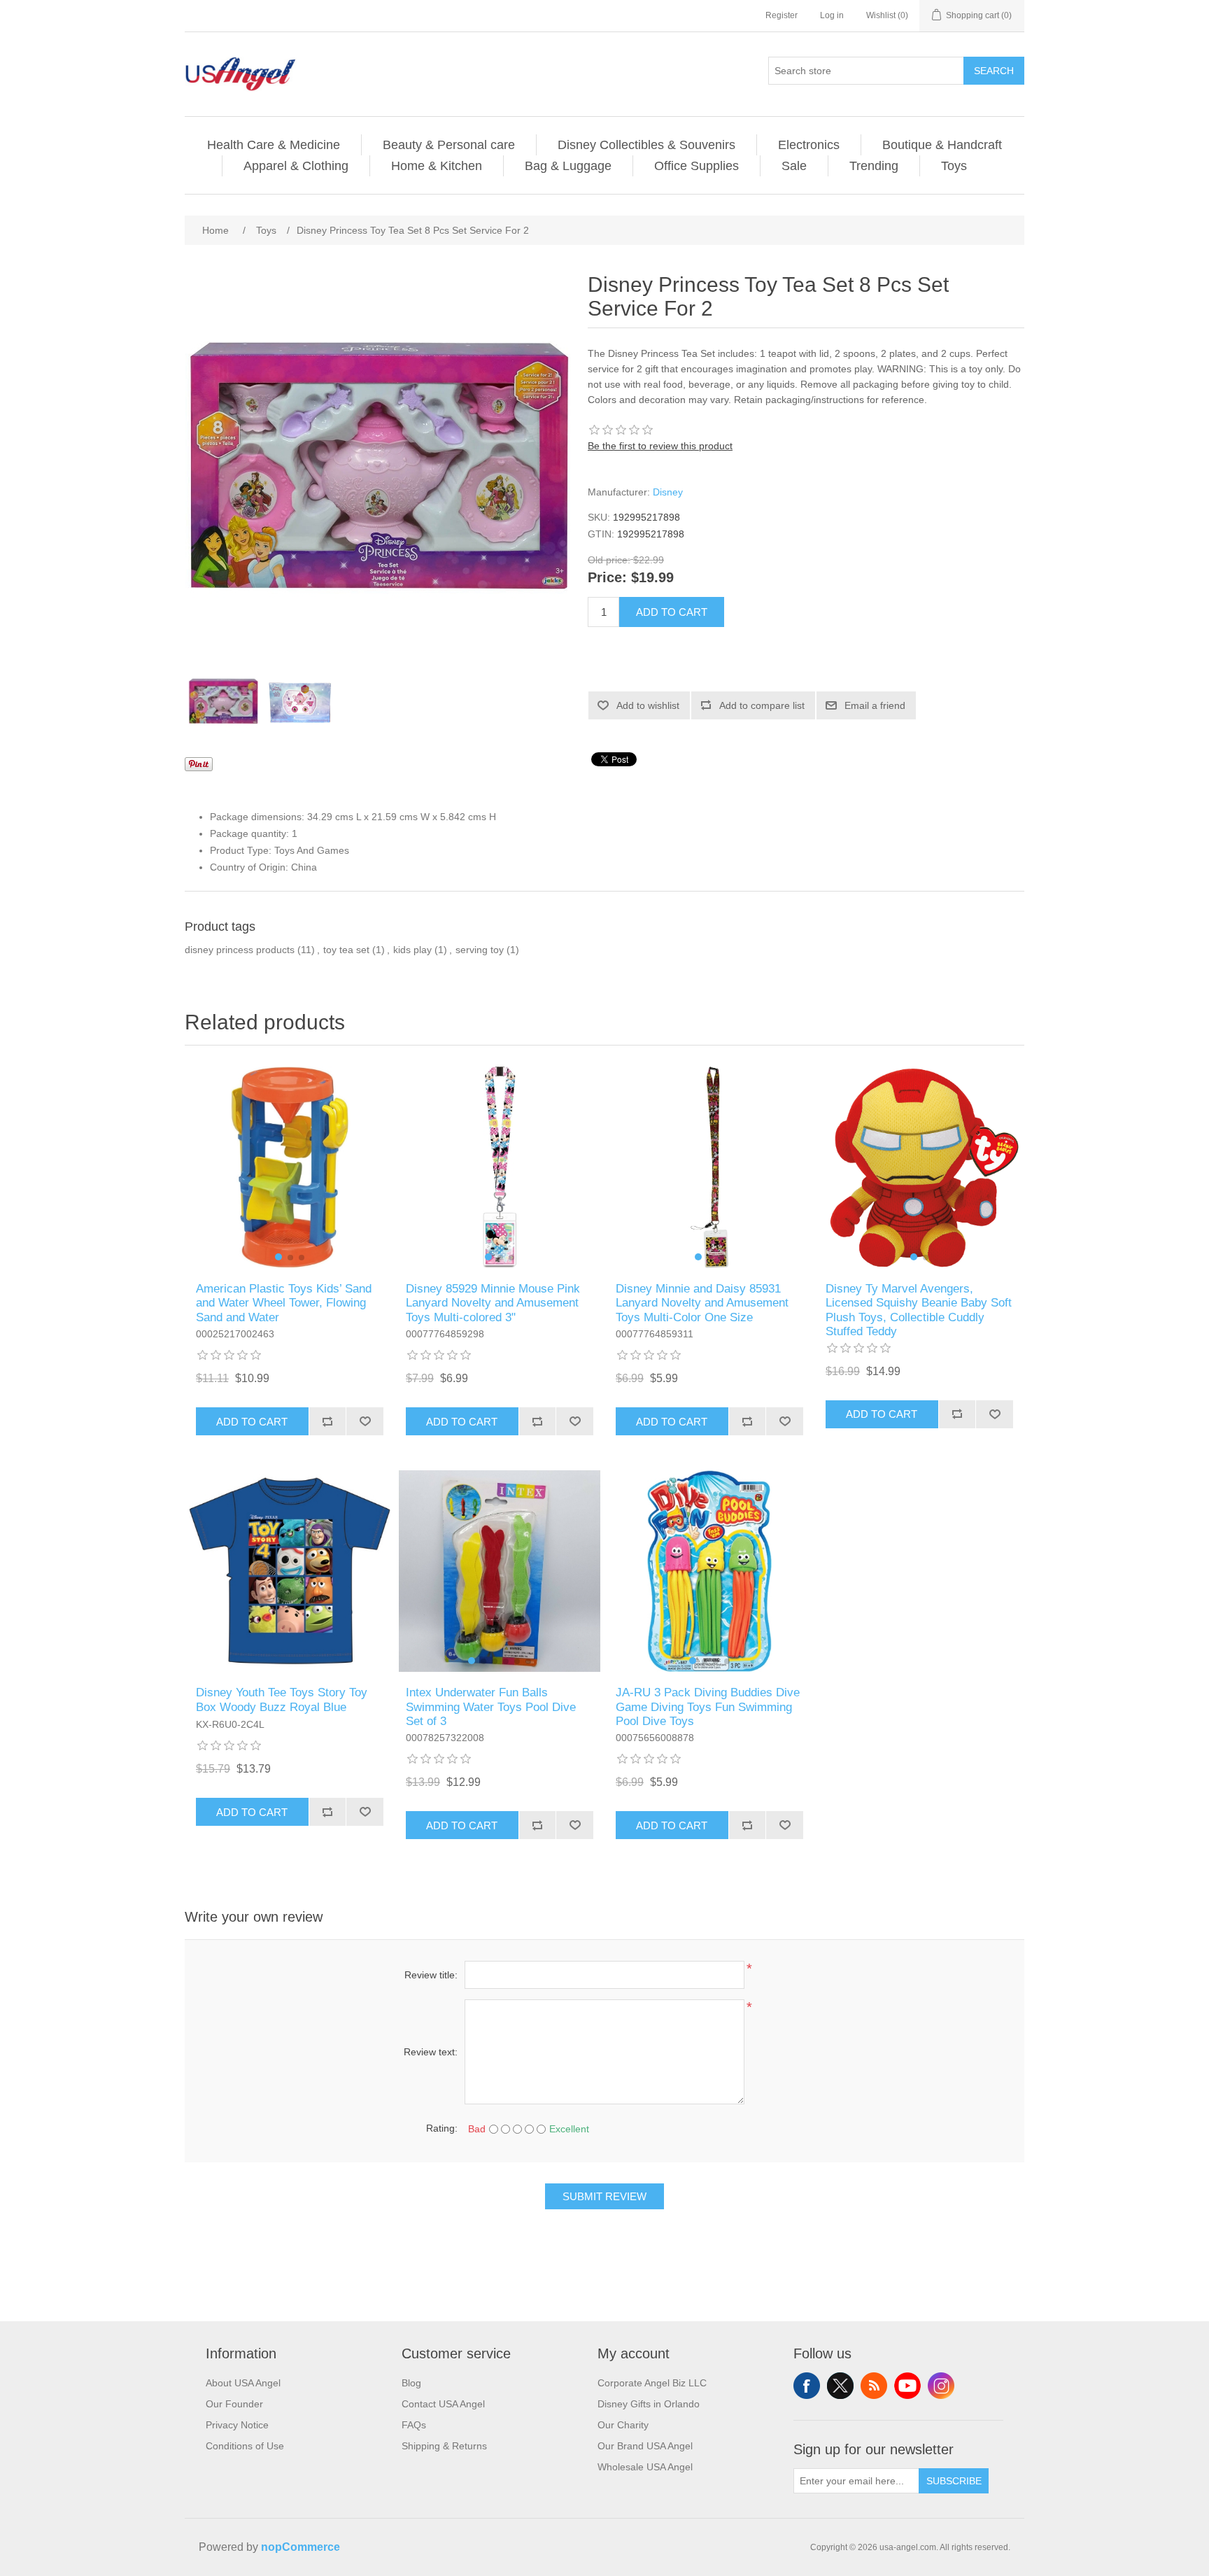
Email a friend (875, 705)
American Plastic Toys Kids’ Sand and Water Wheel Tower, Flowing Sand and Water (284, 1303)
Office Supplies (697, 166)
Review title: (431, 1975)
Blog (411, 2383)
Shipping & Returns (444, 2446)
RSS (874, 2386)
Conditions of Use (245, 2446)
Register (782, 15)
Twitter (840, 2386)
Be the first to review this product (660, 446)
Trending (874, 166)
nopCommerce (301, 2547)
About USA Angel (243, 2383)
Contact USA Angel (443, 2404)
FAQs (414, 2425)
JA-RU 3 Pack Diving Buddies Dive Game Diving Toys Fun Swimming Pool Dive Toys (708, 1707)
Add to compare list (762, 705)
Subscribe (954, 2481)
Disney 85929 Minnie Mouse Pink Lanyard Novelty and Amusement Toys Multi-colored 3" (493, 1303)
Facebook (807, 2386)
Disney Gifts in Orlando (649, 2404)
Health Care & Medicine (274, 145)
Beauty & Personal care (449, 145)
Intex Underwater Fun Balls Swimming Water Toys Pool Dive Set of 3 (491, 1707)
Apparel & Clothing (296, 166)
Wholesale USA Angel (645, 2467)
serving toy (480, 950)
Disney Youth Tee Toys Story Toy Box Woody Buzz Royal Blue (282, 1699)
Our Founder (234, 2404)
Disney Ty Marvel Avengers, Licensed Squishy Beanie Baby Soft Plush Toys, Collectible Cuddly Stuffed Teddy (919, 1310)
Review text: (431, 2052)
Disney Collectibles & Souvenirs (646, 145)
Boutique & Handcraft (942, 145)
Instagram (941, 2386)
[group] (290, 1167)
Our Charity (623, 2425)
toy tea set (346, 950)
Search (994, 71)
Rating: (442, 2128)
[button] (278, 1257)
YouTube (907, 2386)
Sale (794, 166)
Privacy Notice (237, 2425)
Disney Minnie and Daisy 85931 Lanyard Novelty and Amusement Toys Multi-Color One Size (702, 1303)
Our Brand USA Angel (645, 2446)
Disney (668, 492)
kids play (412, 950)
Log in (832, 15)
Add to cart (672, 612)
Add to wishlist (648, 705)
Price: (607, 578)
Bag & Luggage (568, 166)
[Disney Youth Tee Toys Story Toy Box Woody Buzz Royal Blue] (290, 1571)
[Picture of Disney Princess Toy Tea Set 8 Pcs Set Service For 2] (223, 701)
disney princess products (240, 950)
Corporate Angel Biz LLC (652, 2383)
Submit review (604, 2196)
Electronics (809, 145)
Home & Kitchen (437, 166)
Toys (954, 166)
